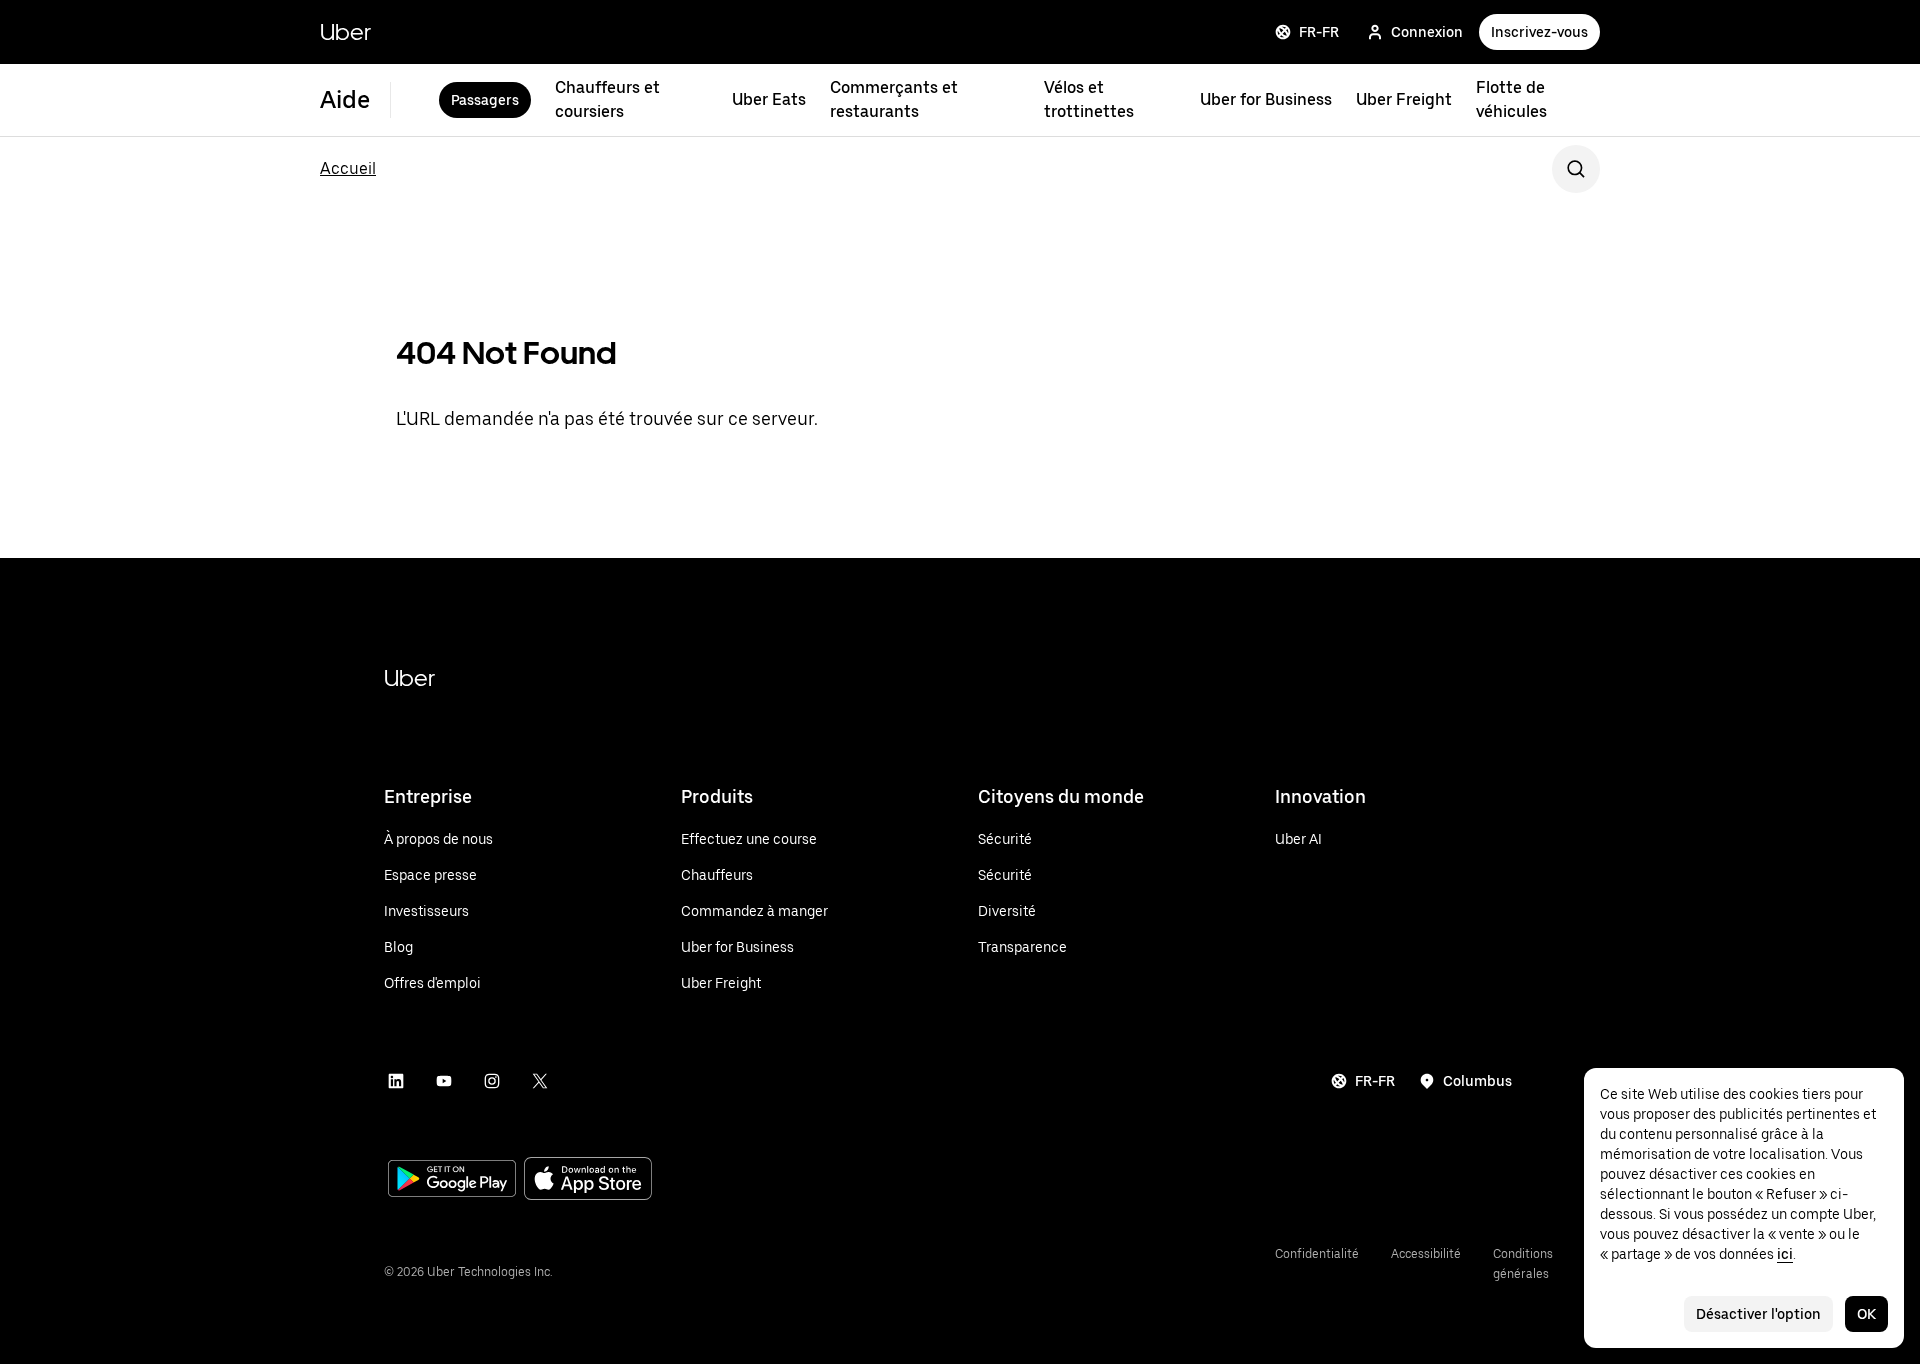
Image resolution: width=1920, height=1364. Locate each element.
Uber (345, 31)
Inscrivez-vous (1539, 32)
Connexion (1427, 32)
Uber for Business (1266, 99)
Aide (345, 99)
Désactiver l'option (1758, 1314)
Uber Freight (1404, 99)
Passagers (485, 100)
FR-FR (1319, 32)
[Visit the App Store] (588, 1180)
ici (1785, 1254)
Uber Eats (769, 99)
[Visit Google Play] (452, 1181)
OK (1866, 1314)
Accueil (348, 168)
